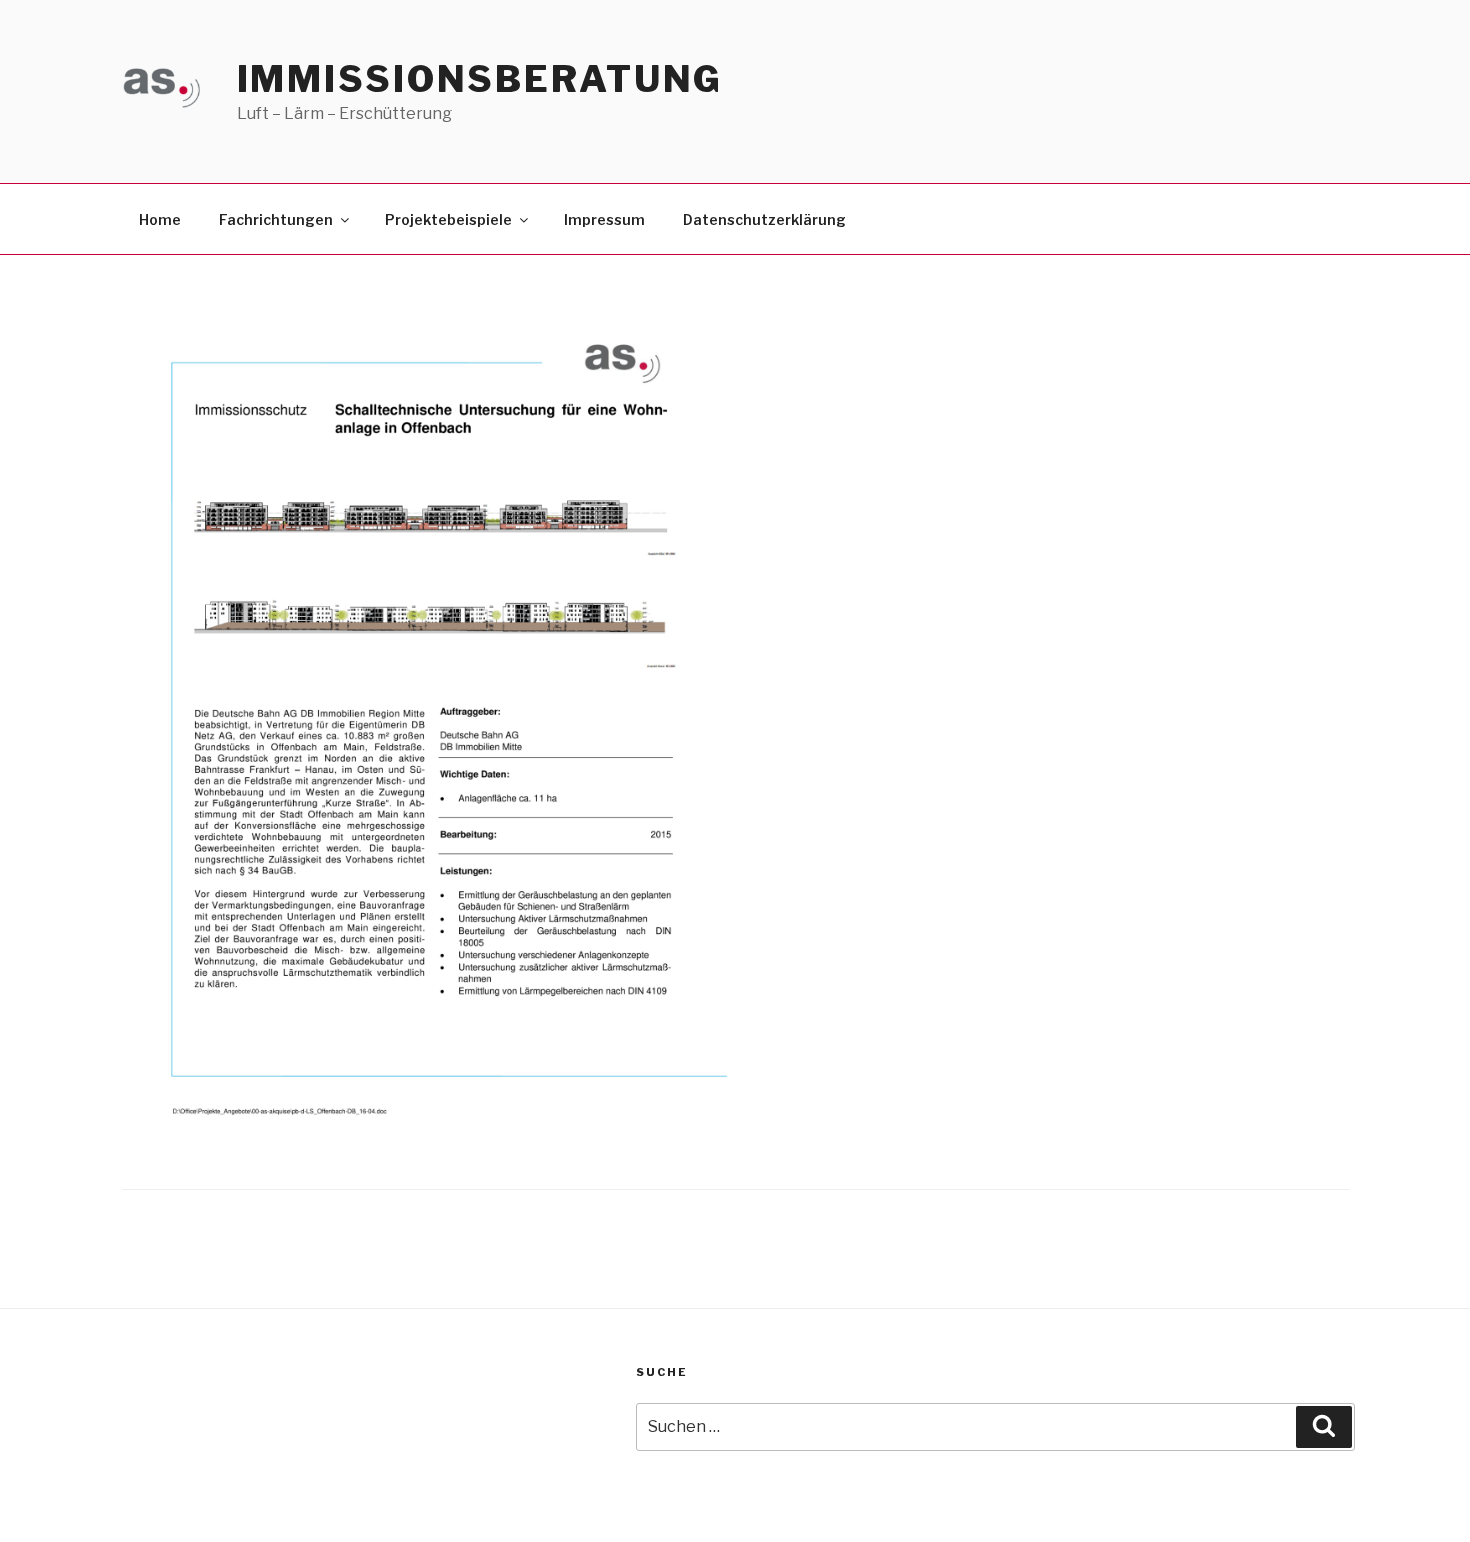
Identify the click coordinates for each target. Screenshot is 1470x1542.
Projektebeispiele (448, 219)
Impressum (604, 219)
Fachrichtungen (276, 219)
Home (160, 219)
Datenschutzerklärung (764, 219)
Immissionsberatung (480, 79)
